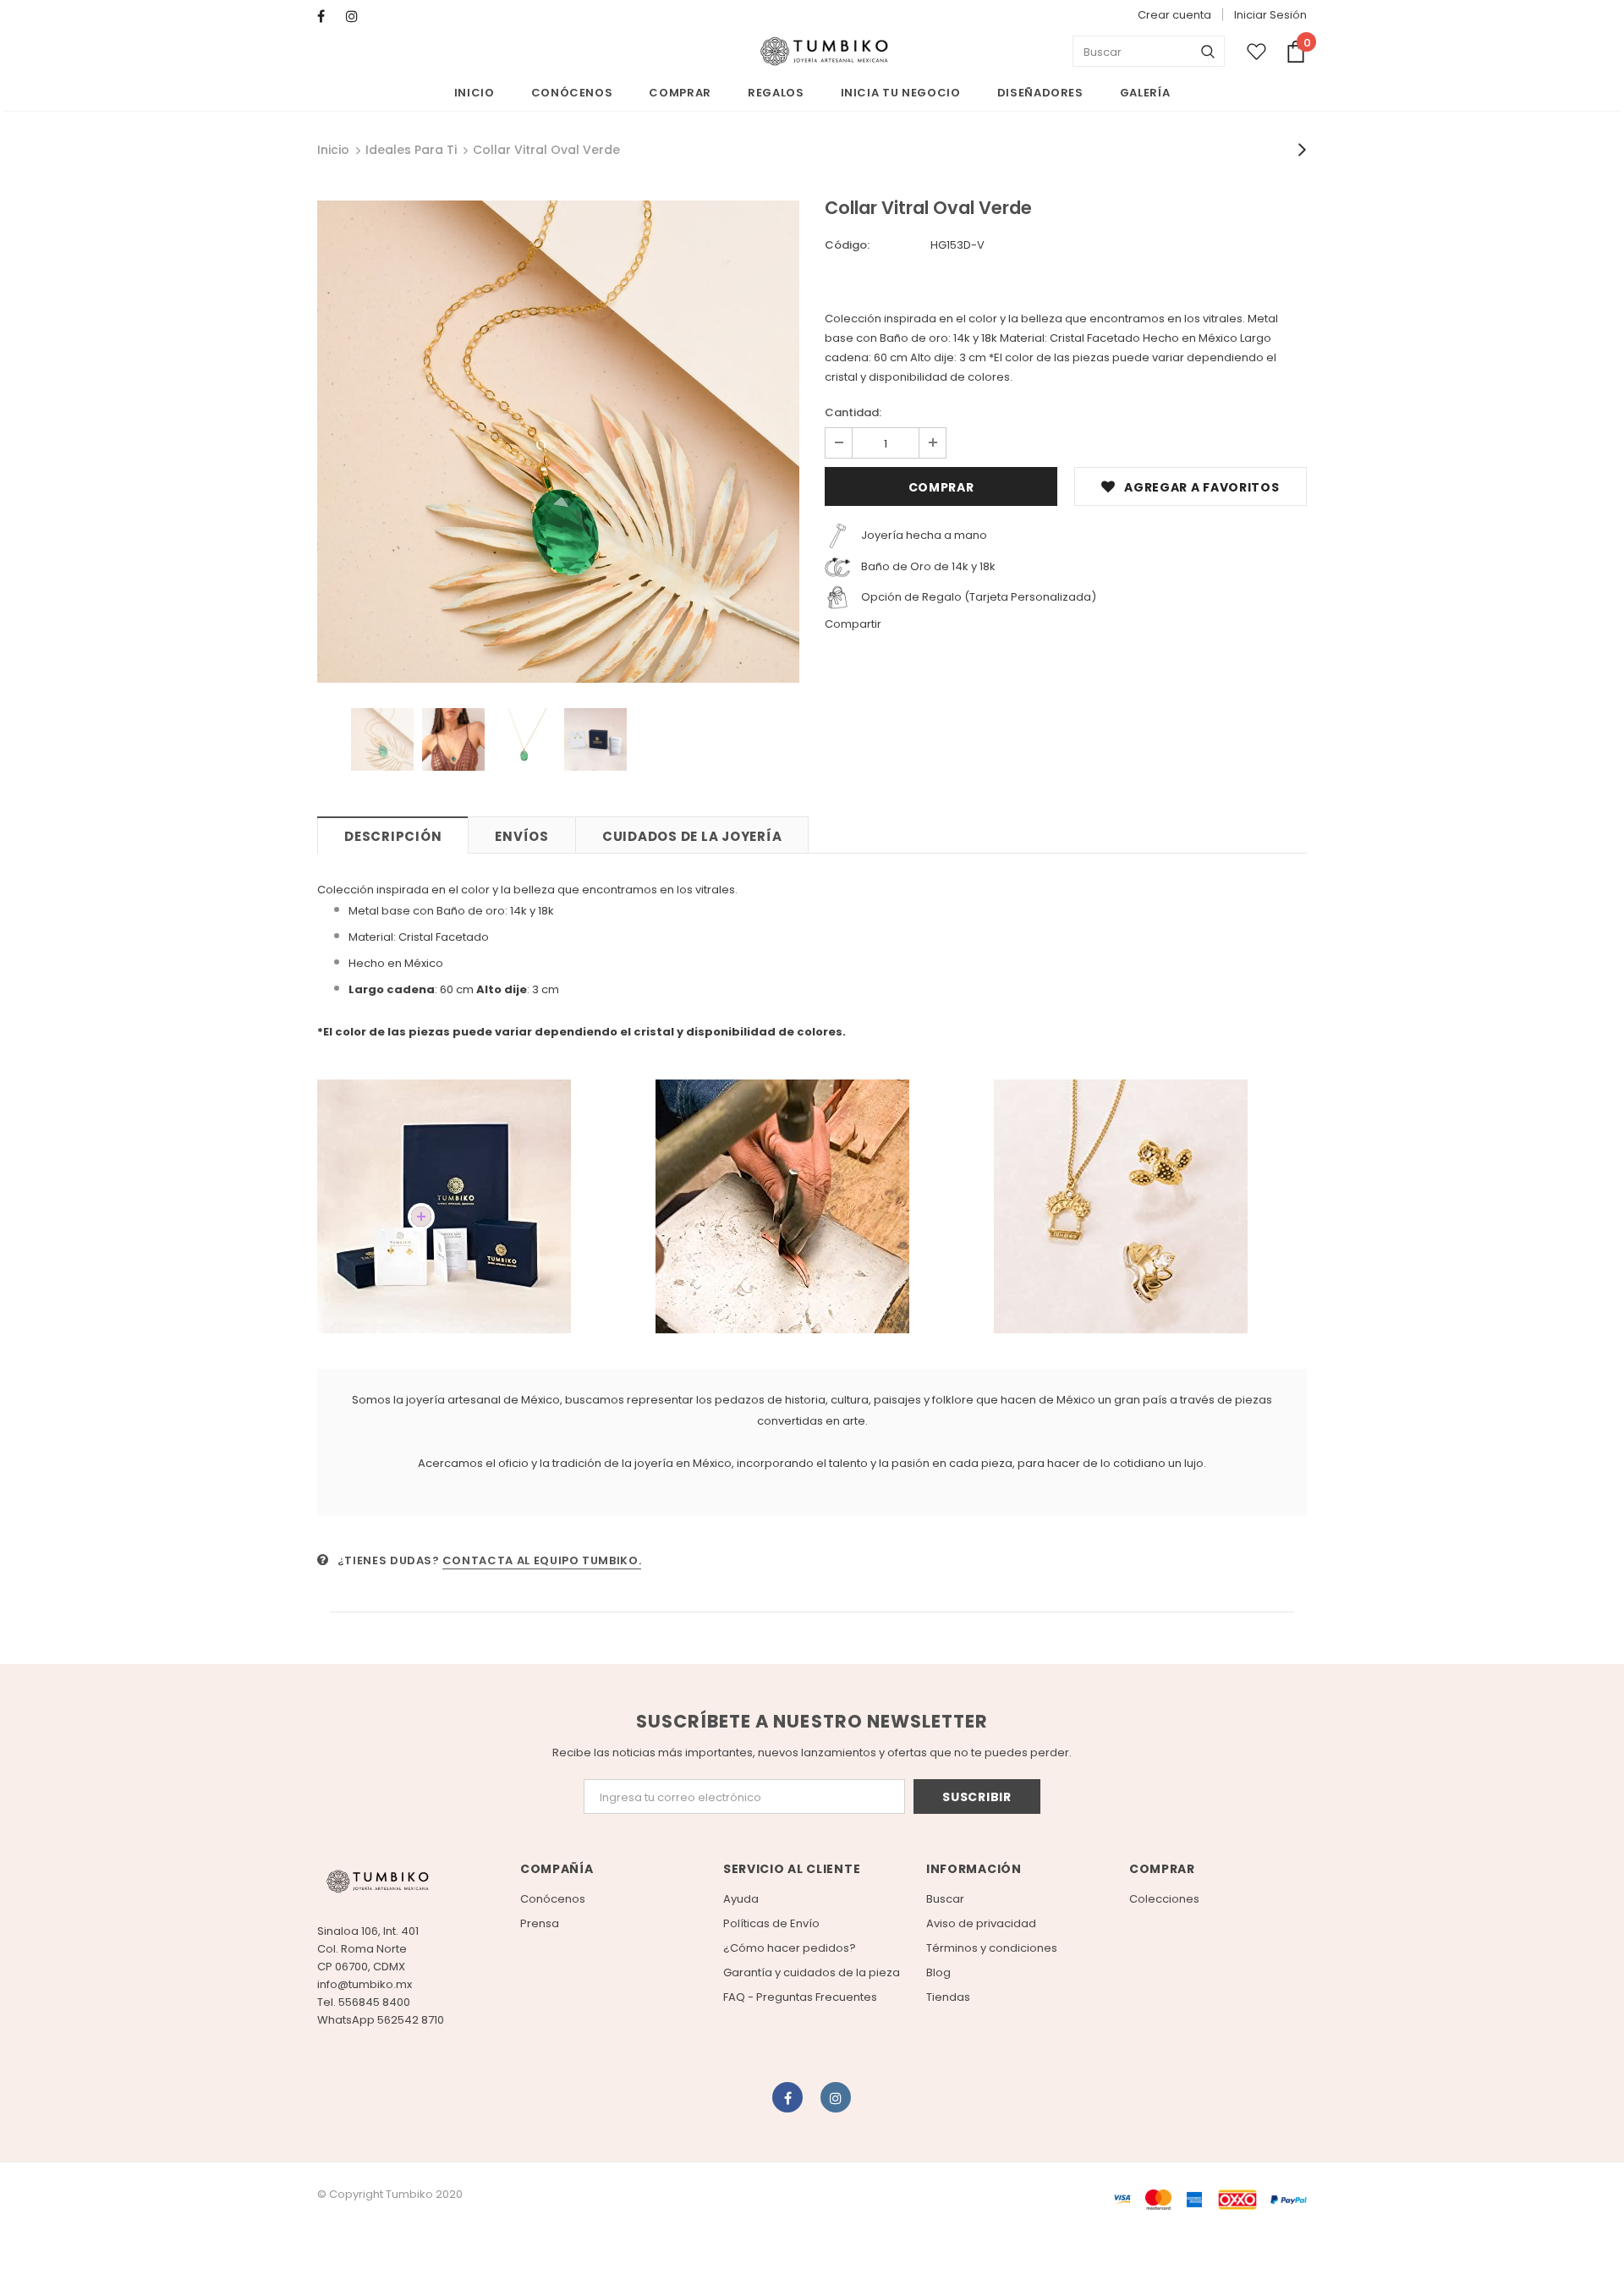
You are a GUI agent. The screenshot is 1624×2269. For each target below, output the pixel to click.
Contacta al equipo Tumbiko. (542, 1560)
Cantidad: (853, 412)
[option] (558, 442)
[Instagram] (357, 16)
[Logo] (824, 52)
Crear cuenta (1174, 15)
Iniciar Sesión (1270, 15)
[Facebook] (328, 16)
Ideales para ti (411, 150)
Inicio (333, 150)
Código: (847, 245)
